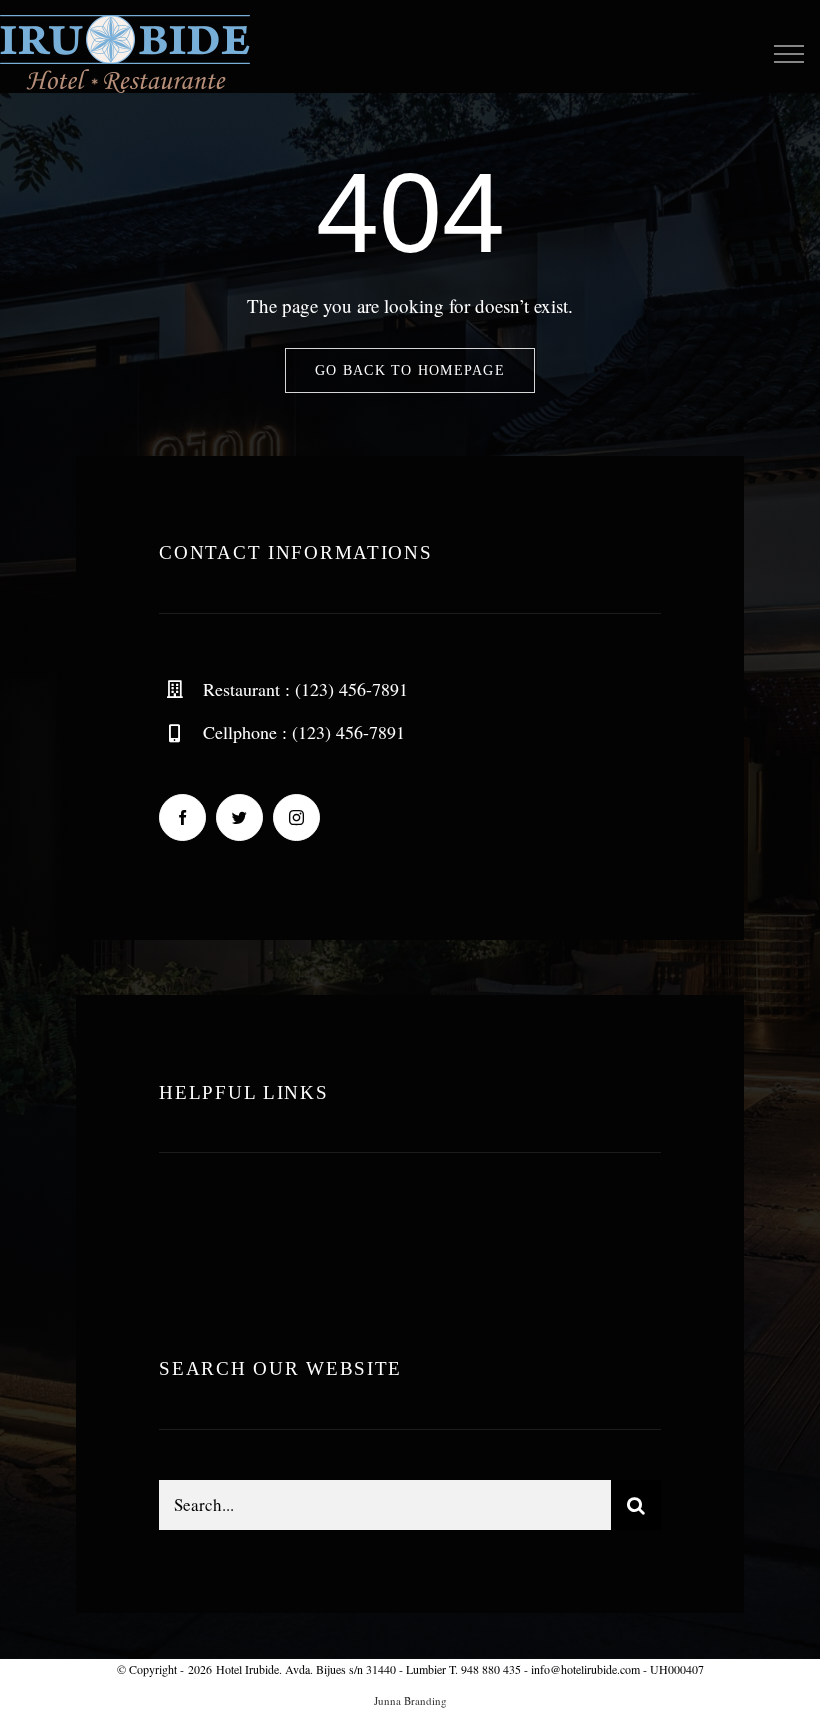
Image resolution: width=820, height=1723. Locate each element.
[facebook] (182, 817)
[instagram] (296, 817)
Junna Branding (410, 1700)
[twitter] (239, 817)
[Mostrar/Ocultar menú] (788, 54)
